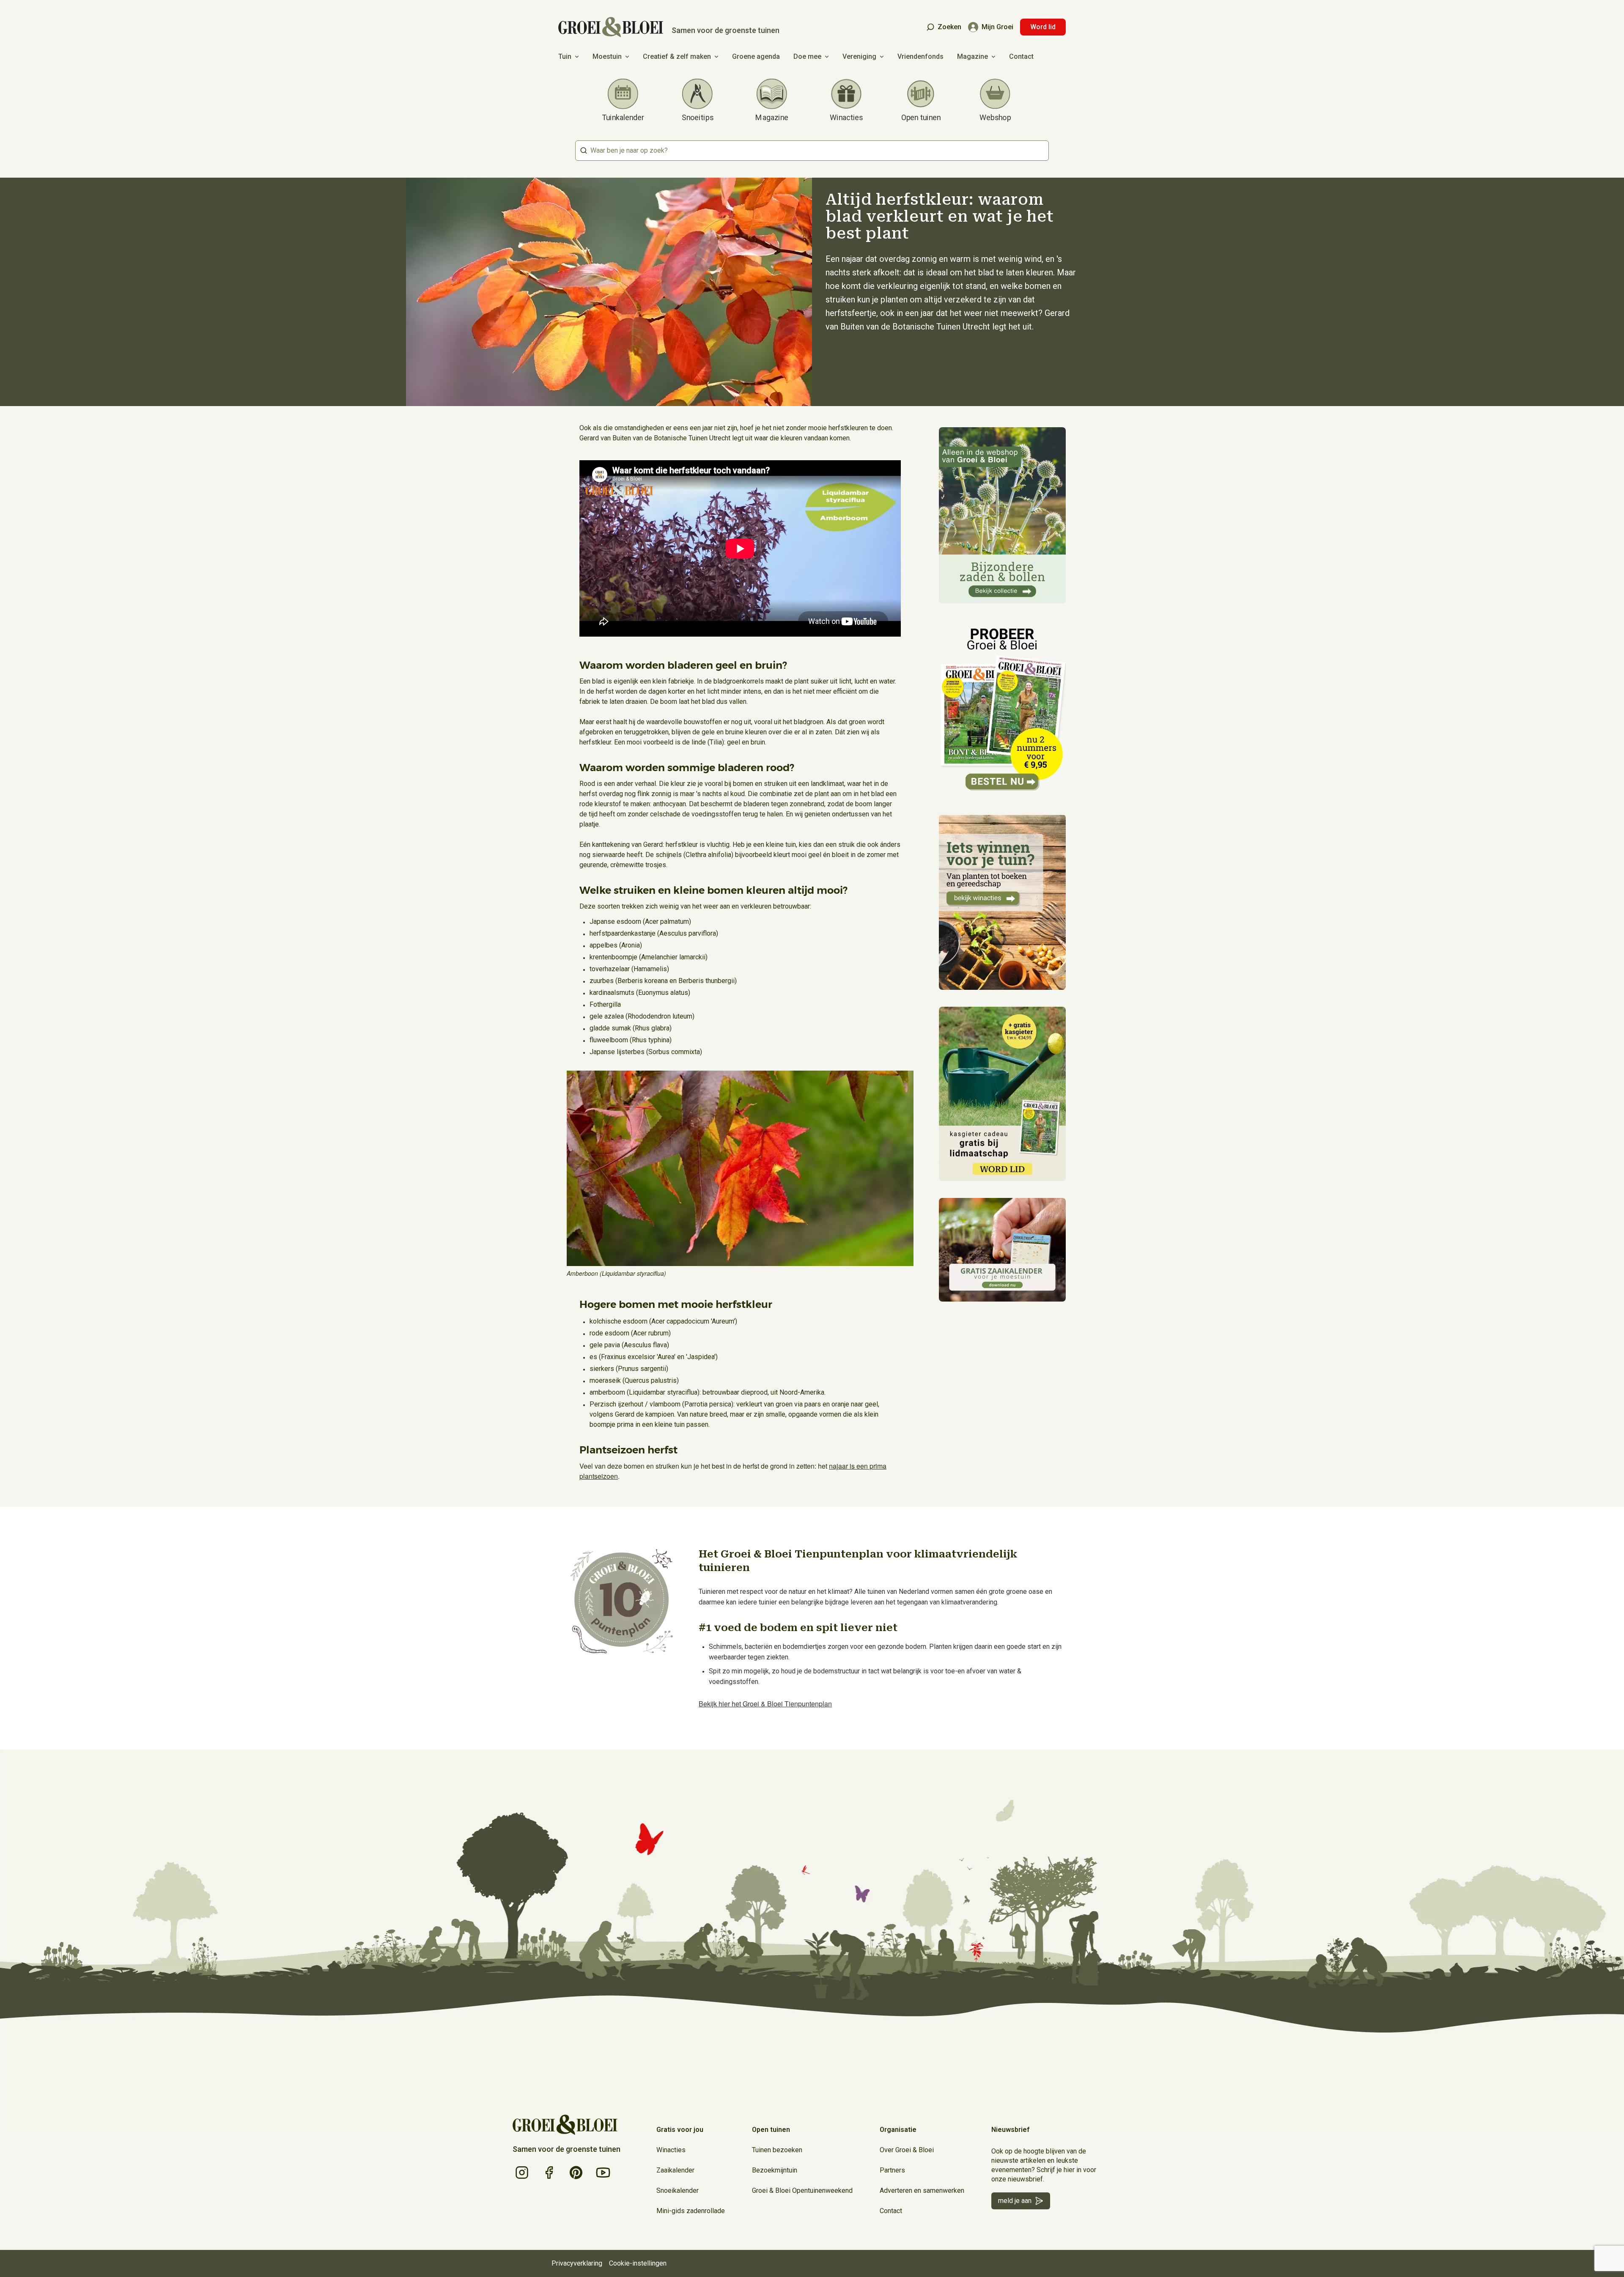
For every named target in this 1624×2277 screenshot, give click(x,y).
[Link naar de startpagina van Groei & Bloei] (565, 2125)
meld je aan (1015, 2201)
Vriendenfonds (920, 56)
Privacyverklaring (577, 2263)
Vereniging (859, 56)
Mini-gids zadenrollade (691, 2211)
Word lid (1043, 27)
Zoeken (949, 27)
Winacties (671, 2150)
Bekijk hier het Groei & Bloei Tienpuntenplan (765, 1704)
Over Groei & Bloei (907, 2150)
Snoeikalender (678, 2190)
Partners (892, 2170)
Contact (1021, 56)
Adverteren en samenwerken (922, 2190)
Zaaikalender (675, 2170)
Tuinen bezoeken (777, 2150)
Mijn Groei (997, 27)
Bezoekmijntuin (775, 2170)
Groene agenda (756, 56)
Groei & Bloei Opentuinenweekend (802, 2190)
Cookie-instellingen (638, 2263)
